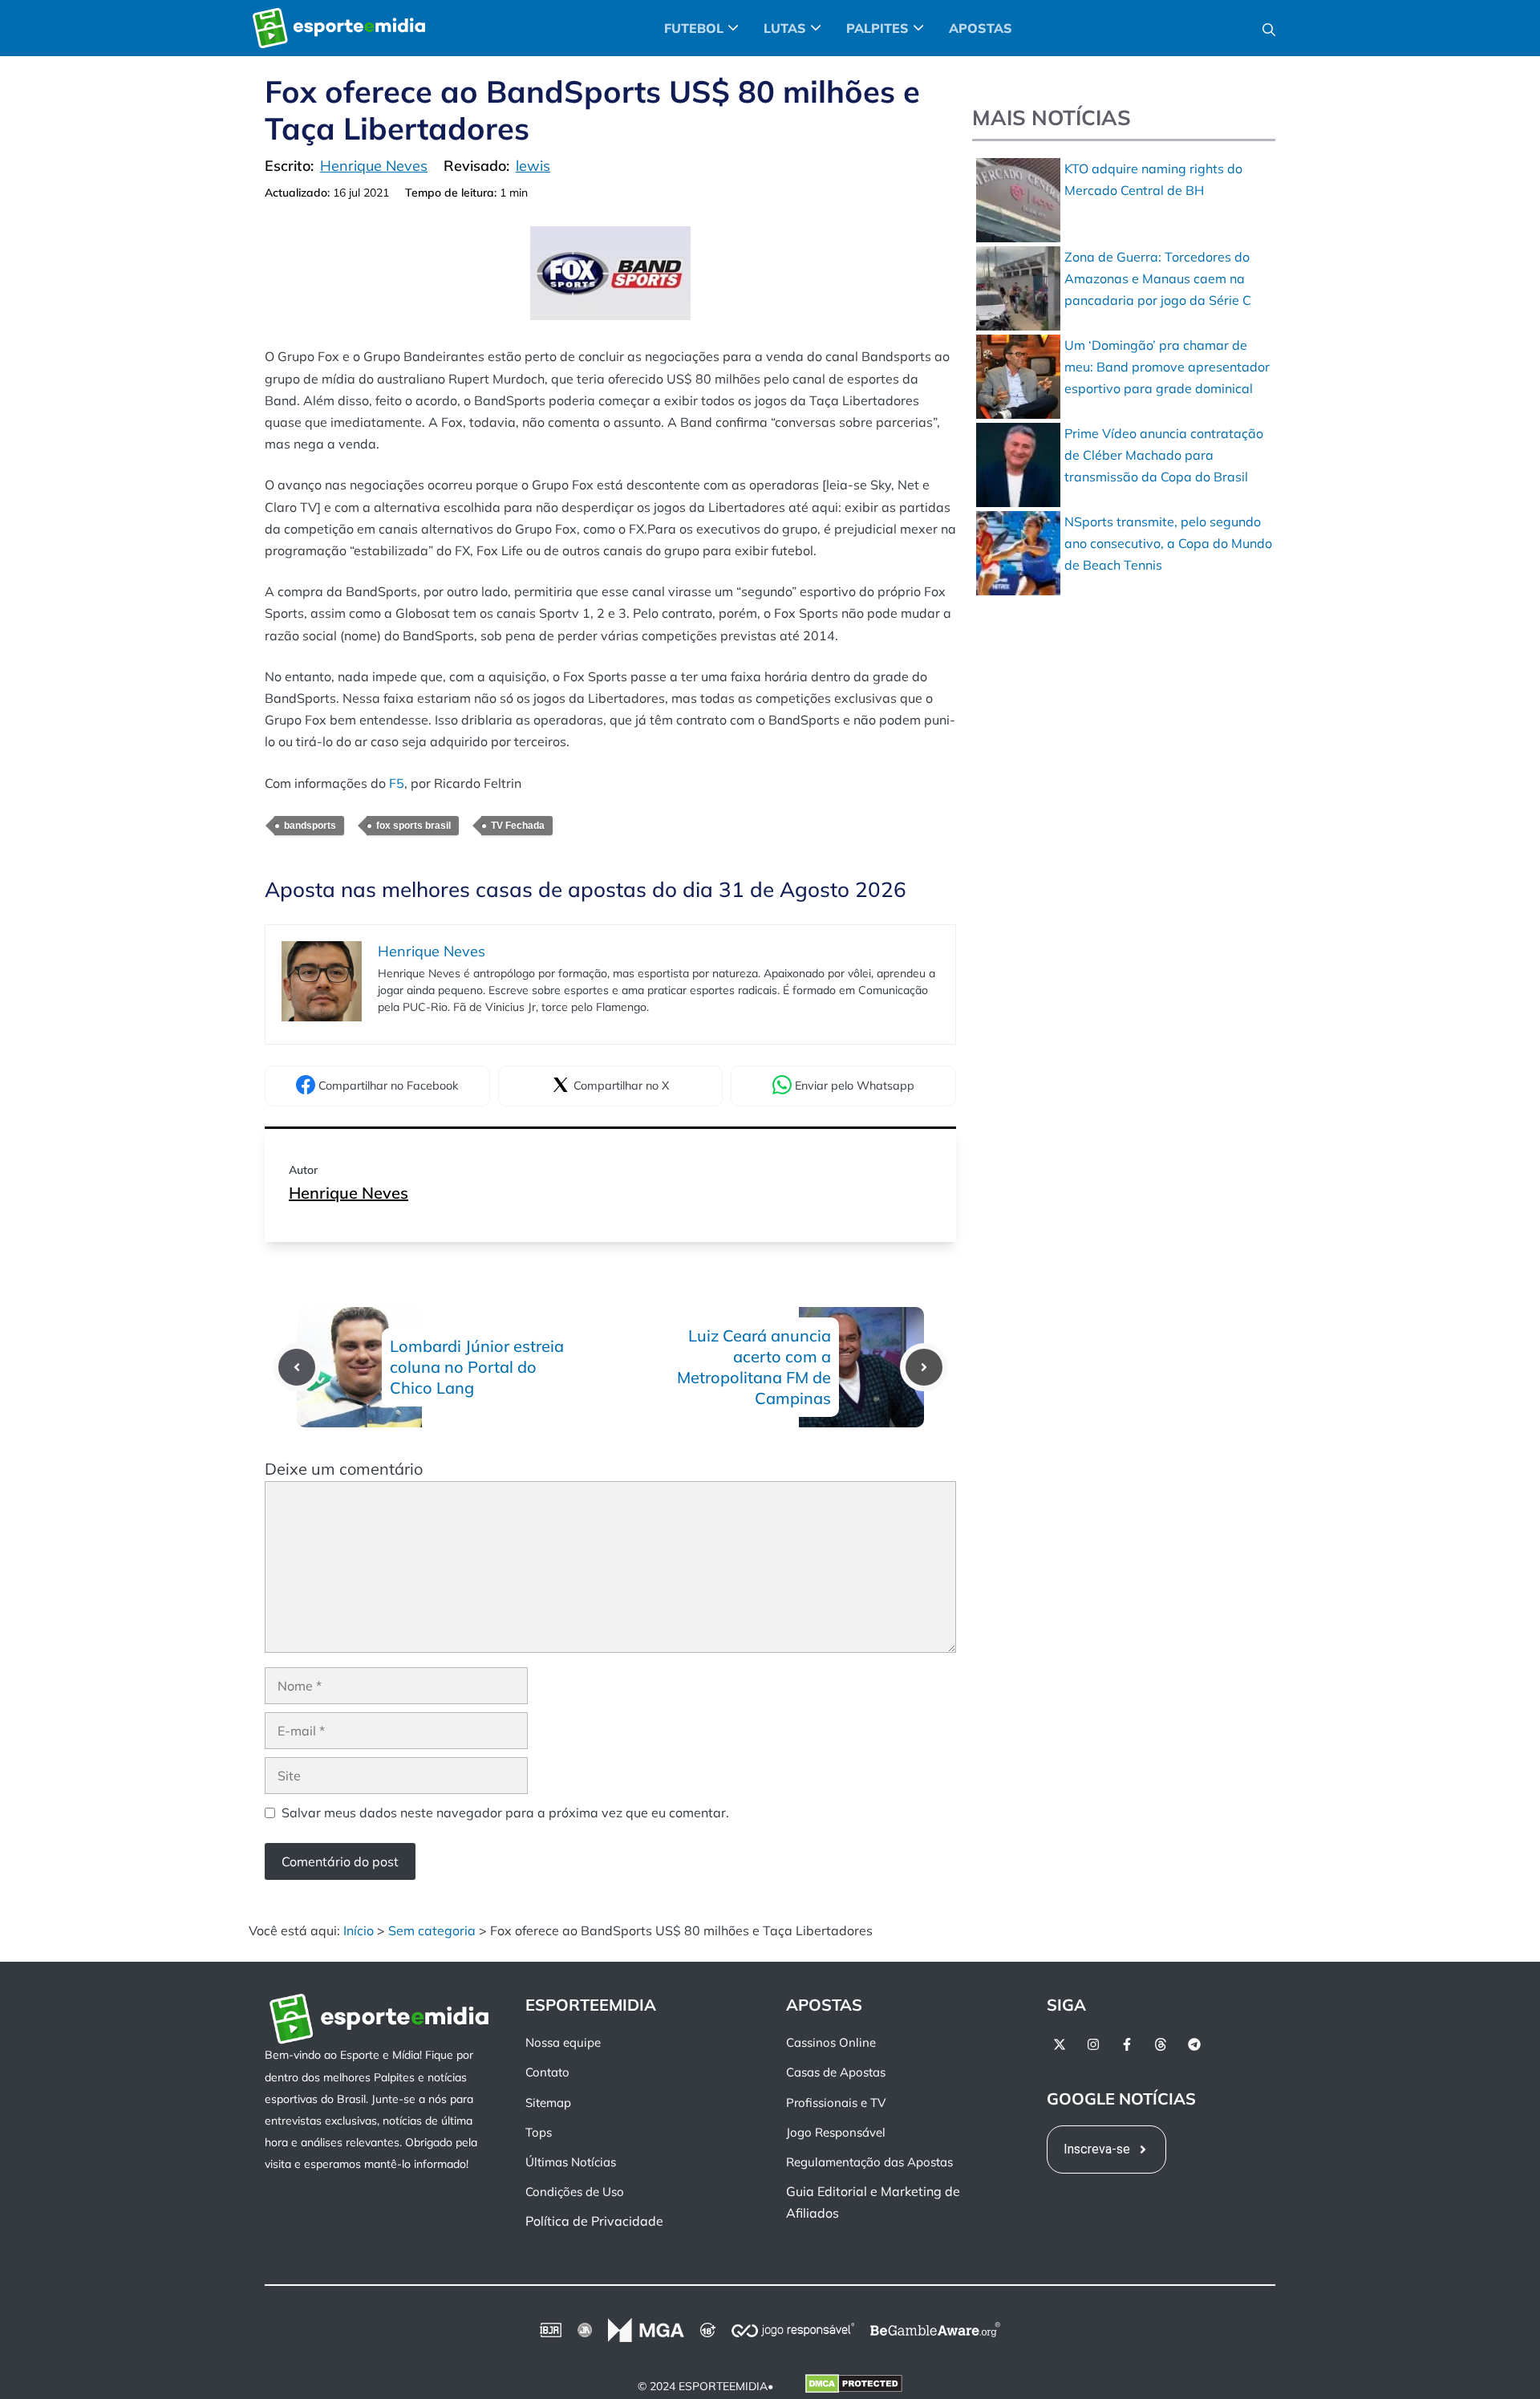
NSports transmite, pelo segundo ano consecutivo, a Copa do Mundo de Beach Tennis (1168, 543)
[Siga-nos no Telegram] (1194, 2044)
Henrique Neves (349, 1193)
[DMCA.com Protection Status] (854, 2386)
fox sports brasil (413, 826)
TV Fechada (518, 826)
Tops (539, 2131)
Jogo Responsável (836, 2131)
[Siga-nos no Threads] (1161, 2044)
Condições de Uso (575, 2192)
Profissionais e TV (836, 2102)
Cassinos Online (831, 2042)
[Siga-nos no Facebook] (1127, 2044)
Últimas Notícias (571, 2162)
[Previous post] (297, 1367)
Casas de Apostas (836, 2072)
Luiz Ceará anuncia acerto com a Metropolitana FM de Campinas (754, 1367)
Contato (547, 2072)
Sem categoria (432, 1930)
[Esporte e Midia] (339, 28)
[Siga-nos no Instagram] (1093, 2044)
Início (359, 1930)
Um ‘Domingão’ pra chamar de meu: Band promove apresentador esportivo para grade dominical (1167, 367)
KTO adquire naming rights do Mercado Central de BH (1153, 179)
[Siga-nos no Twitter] (1060, 2044)
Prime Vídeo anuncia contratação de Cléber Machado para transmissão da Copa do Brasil (1164, 455)
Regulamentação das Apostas (869, 2162)
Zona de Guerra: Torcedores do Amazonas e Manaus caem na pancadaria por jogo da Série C (1158, 278)
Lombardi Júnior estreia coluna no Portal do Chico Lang (477, 1367)
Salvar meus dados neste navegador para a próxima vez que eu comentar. (505, 1812)
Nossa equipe (563, 2042)
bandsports (310, 826)
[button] (1269, 28)
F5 (397, 783)
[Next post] (924, 1367)
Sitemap (548, 2102)
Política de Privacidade (594, 2221)
